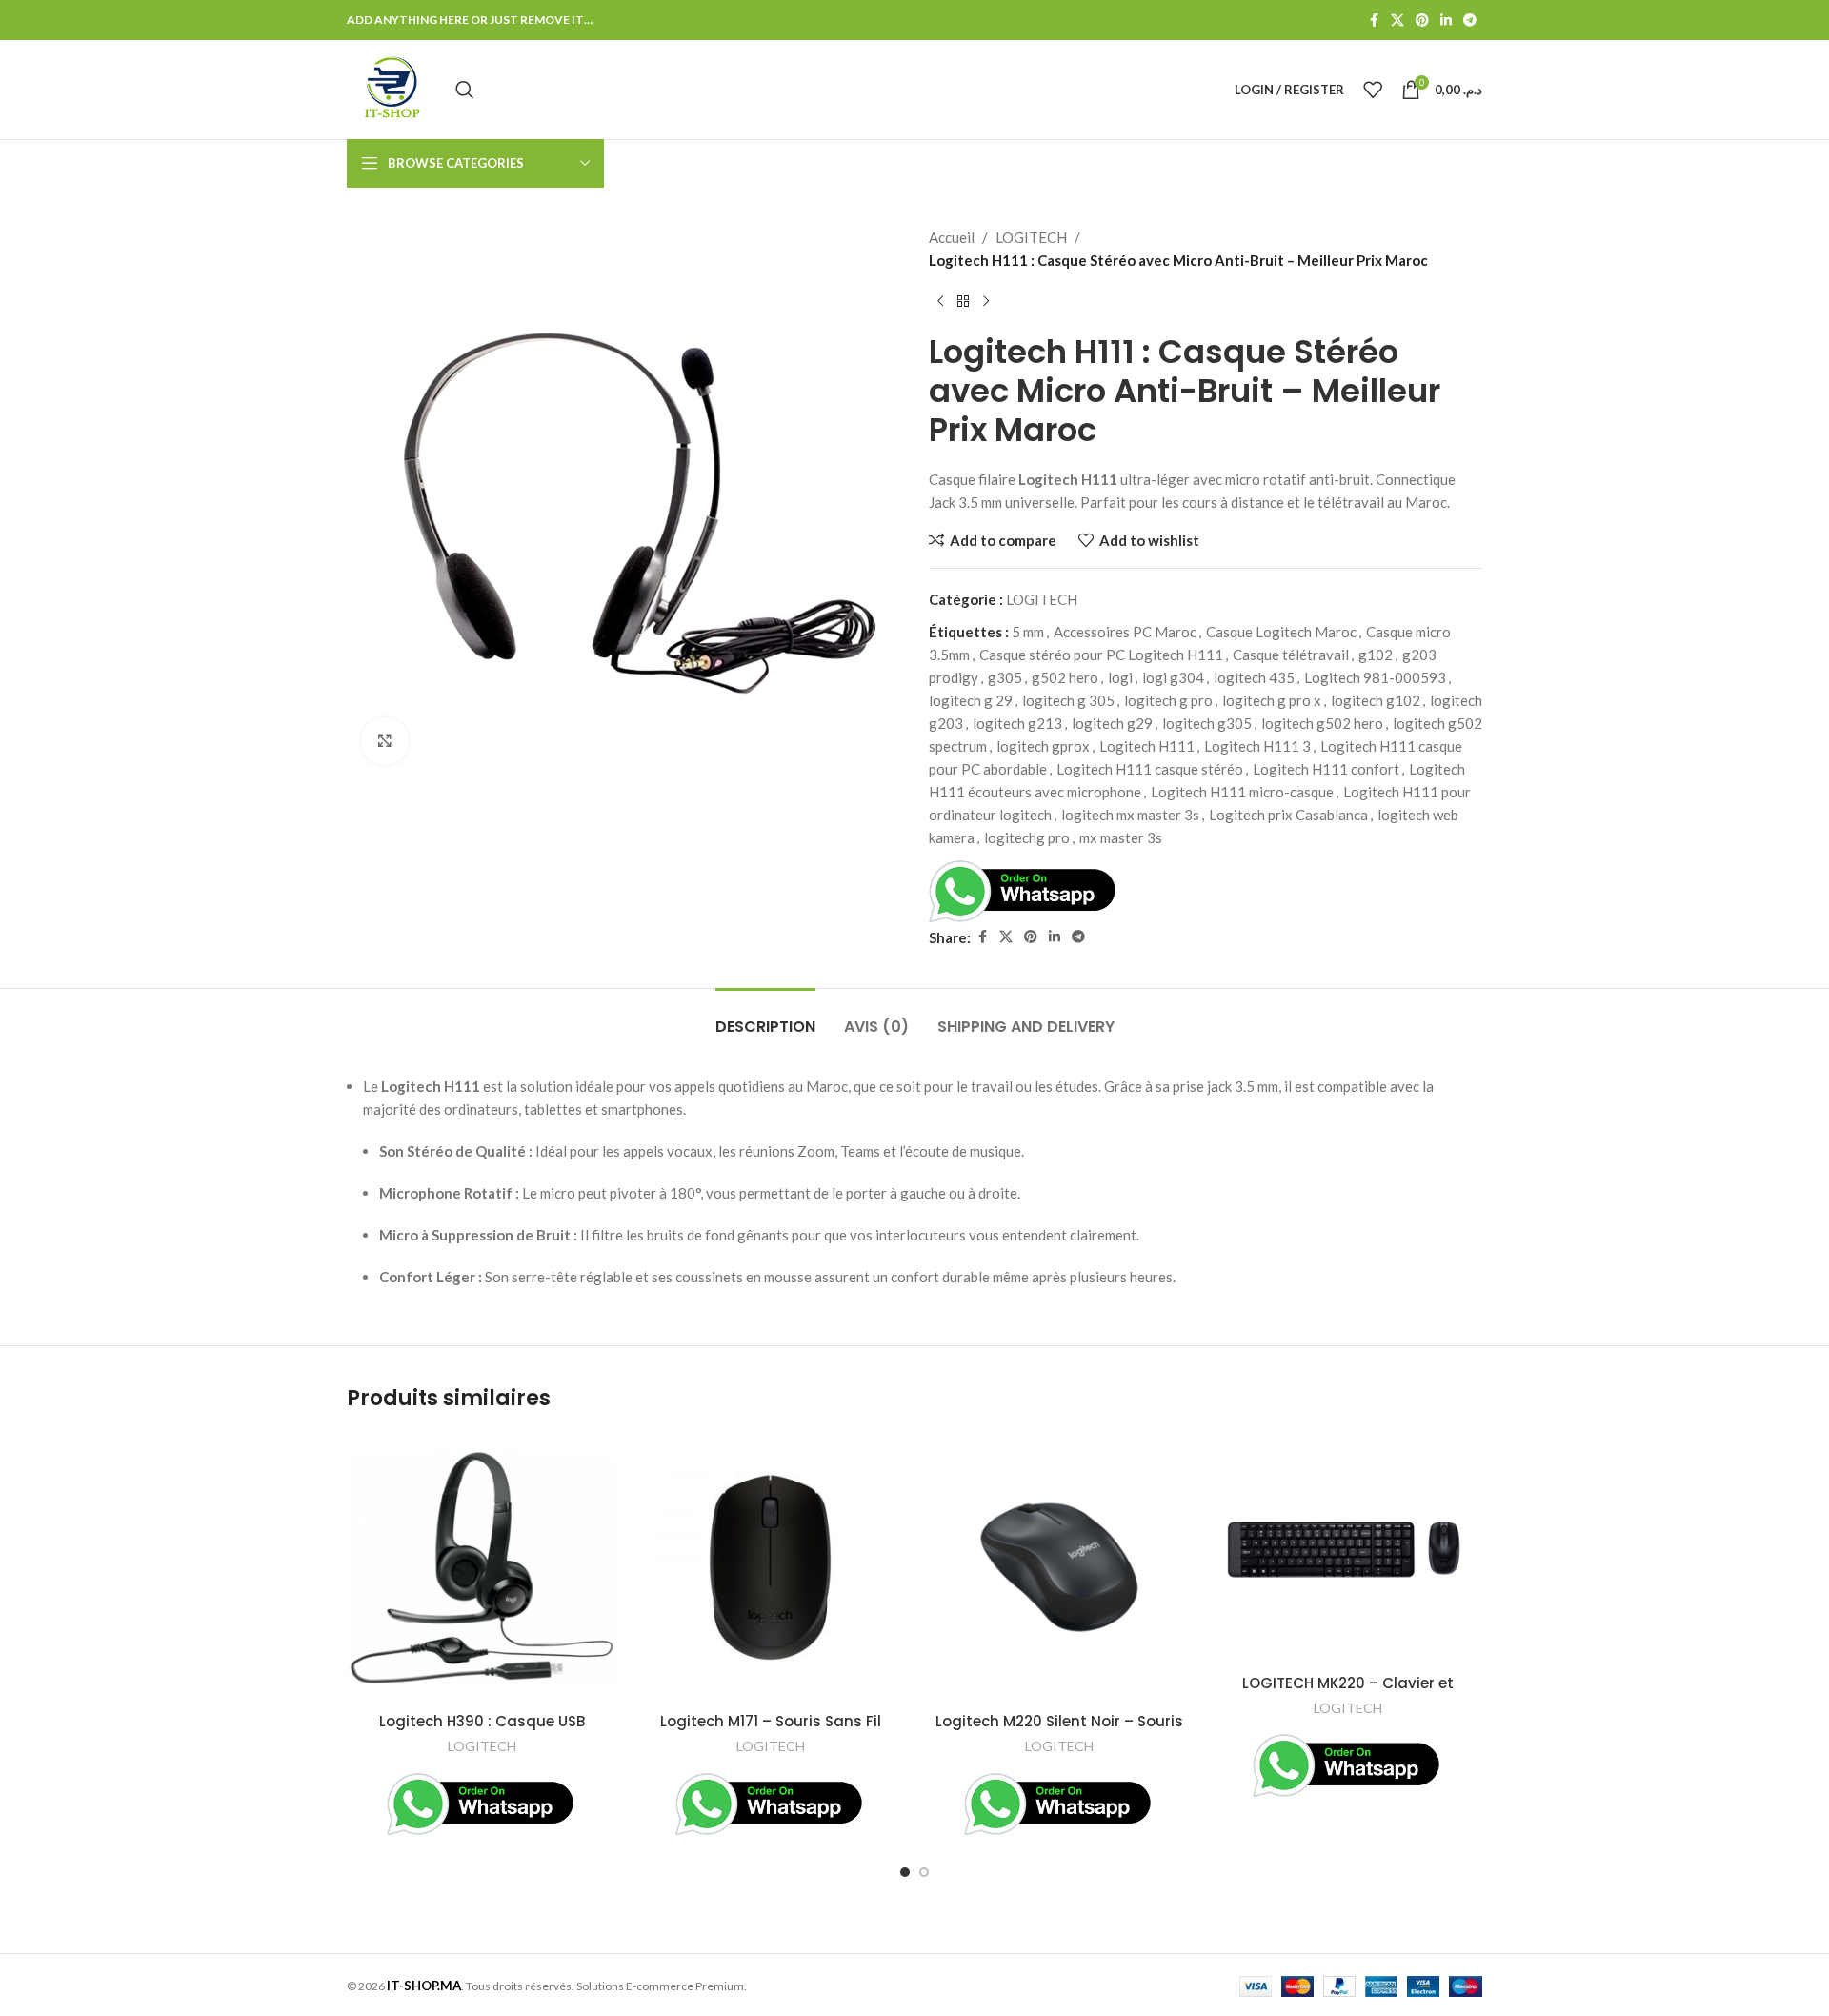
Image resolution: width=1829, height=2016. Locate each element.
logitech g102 (1376, 700)
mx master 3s (1121, 837)
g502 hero (1065, 677)
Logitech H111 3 (1257, 746)
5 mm (1028, 632)
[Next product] (986, 302)
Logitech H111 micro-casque (1242, 792)
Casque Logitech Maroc (1281, 632)
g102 (1376, 655)
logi (1120, 677)
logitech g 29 (971, 700)
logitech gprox (1043, 746)
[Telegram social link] (1470, 20)
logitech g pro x (1272, 700)
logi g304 (1173, 677)
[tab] (765, 1017)
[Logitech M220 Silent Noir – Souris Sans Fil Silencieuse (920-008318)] (1059, 1568)
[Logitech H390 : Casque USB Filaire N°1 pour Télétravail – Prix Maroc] (482, 1568)
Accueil (952, 237)
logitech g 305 (1068, 700)
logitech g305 (1207, 723)
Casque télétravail (1291, 655)
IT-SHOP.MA (424, 1986)
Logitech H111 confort (1326, 769)
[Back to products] (963, 302)
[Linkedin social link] (1446, 20)
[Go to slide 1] (905, 1872)
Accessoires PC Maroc (1125, 632)
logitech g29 (1112, 723)
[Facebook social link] (1374, 20)
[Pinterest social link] (1422, 20)
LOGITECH (1031, 237)
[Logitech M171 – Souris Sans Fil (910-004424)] (770, 1568)
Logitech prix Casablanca (1288, 815)
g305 (1005, 677)
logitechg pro (1027, 837)
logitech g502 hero (1322, 723)
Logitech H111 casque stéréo (1150, 769)
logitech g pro (1168, 700)
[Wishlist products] (1373, 90)
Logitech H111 (1147, 746)
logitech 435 (1254, 677)
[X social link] (1397, 20)
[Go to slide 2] (924, 1872)
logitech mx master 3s (1130, 815)
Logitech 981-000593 (1375, 677)
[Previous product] (940, 302)
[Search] (465, 90)
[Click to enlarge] (385, 741)
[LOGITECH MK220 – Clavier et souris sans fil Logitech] (1347, 1549)
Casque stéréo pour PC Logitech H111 (1101, 655)
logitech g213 (1017, 723)
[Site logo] (392, 88)
